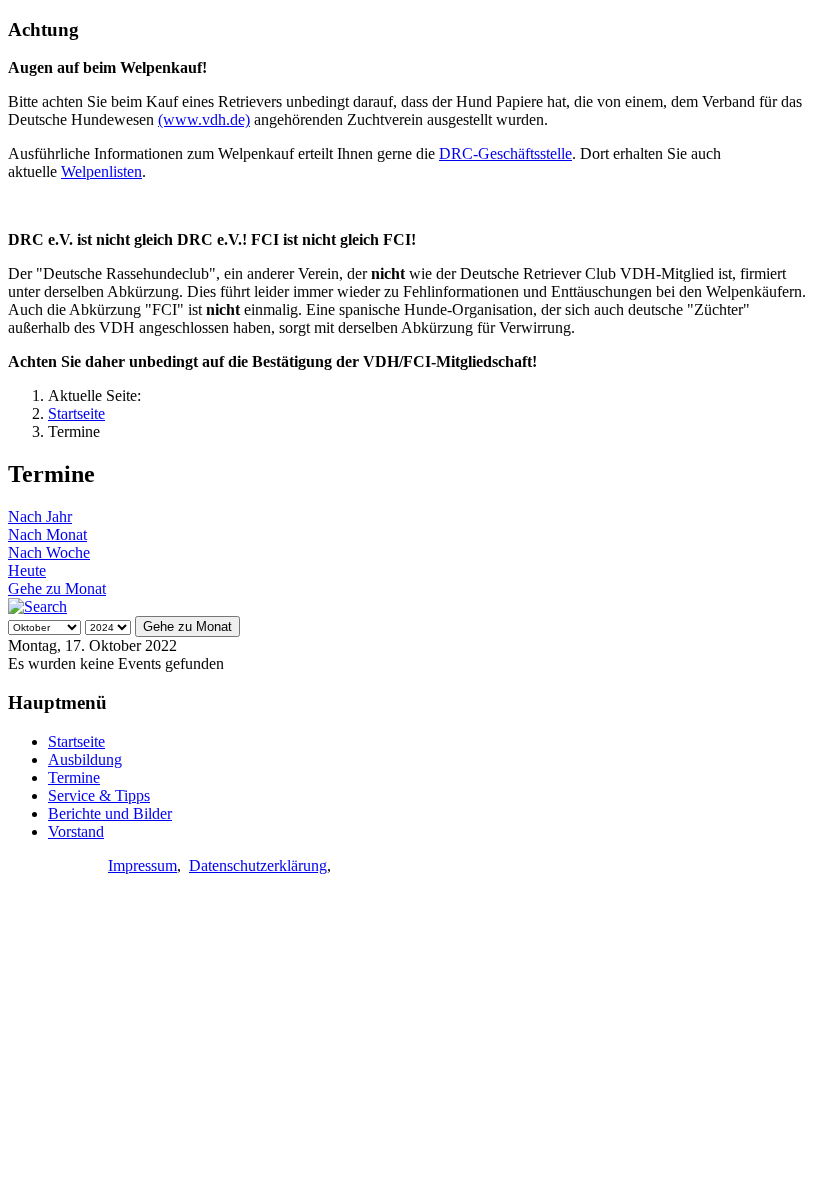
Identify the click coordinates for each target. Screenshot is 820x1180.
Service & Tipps (99, 795)
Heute (27, 570)
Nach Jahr (40, 516)
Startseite (76, 741)
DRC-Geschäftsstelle (505, 153)
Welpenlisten (101, 171)
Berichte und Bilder (110, 813)
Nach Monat (47, 534)
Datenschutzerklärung (258, 865)
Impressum (142, 865)
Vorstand (76, 831)
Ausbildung (85, 759)
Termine (74, 777)
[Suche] (37, 606)
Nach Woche (49, 552)
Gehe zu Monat (57, 588)
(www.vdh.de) (204, 119)
